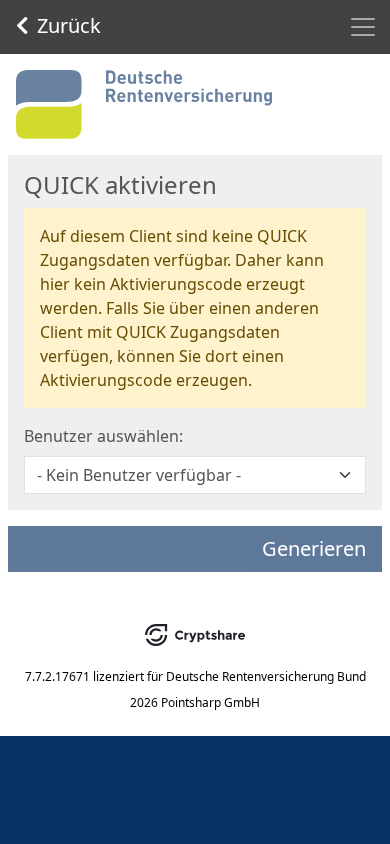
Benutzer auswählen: (103, 436)
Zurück (69, 25)
